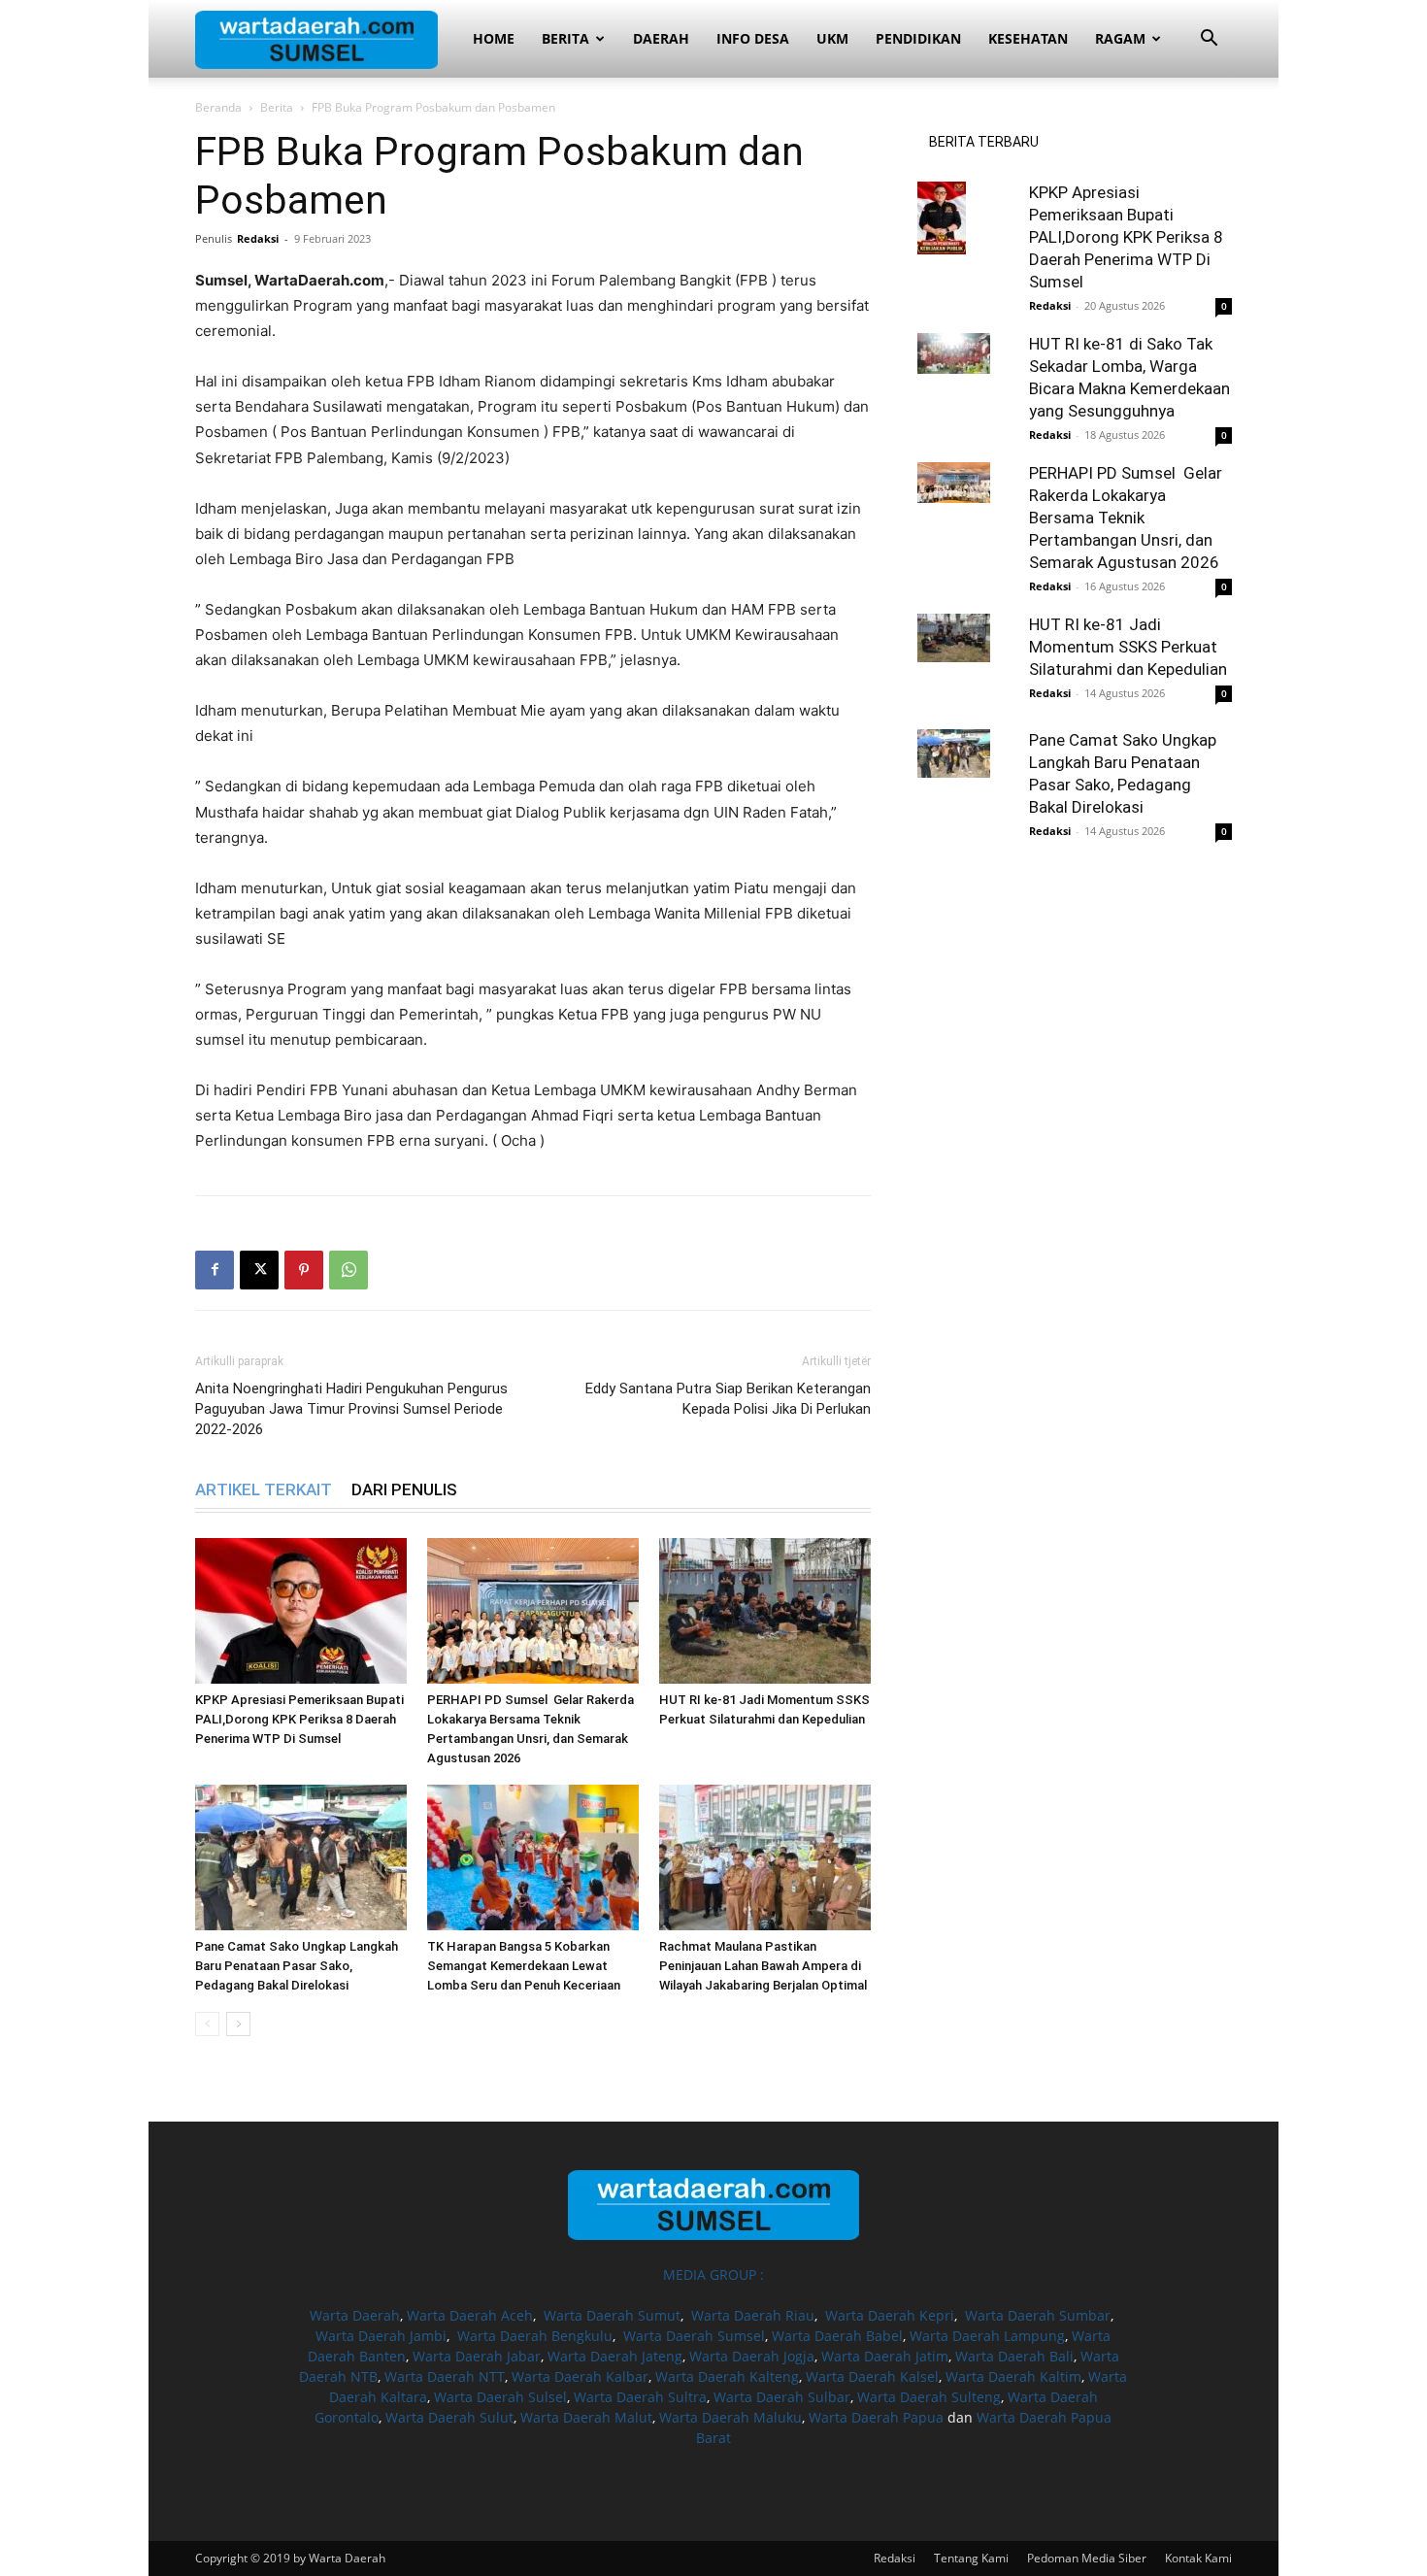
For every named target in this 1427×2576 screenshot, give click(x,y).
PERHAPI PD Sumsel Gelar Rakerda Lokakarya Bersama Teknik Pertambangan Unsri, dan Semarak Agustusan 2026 (1126, 518)
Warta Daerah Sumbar (1038, 2315)
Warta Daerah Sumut (612, 2315)
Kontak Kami (1198, 2558)
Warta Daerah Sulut (449, 2417)
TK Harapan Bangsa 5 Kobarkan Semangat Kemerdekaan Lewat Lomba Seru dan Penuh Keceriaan (524, 1966)
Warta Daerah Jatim (885, 2356)
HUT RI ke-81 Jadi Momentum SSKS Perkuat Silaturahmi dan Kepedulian (1128, 647)
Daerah (661, 38)
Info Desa (753, 38)
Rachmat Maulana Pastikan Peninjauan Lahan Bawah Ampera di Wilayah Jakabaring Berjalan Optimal (763, 1966)
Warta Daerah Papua (876, 2417)
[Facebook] (215, 1270)
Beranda (218, 107)
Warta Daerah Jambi (381, 2336)
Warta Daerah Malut (586, 2417)
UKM (832, 38)
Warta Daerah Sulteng (929, 2397)
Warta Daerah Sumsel (694, 2336)
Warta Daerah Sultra (640, 2397)
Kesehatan (1028, 38)
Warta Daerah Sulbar (782, 2397)
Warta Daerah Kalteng (727, 2376)
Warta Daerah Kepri (890, 2315)
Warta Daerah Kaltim (1013, 2376)
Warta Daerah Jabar (477, 2356)
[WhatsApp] (348, 1270)
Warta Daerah (355, 2315)
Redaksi (258, 238)
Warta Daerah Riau (753, 2315)
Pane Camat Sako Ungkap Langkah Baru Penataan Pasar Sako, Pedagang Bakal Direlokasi (297, 1966)
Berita (565, 38)
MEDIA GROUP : (713, 2275)
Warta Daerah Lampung (987, 2336)
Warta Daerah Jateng (615, 2356)
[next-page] (238, 2024)
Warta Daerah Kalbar (580, 2376)
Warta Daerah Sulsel (500, 2397)
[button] (1209, 40)
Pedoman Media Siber (1087, 2558)
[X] (259, 1270)
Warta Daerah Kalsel (872, 2376)
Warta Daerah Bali (1014, 2356)
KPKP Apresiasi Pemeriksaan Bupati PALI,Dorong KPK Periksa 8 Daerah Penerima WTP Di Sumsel (299, 1719)
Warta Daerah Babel (837, 2336)
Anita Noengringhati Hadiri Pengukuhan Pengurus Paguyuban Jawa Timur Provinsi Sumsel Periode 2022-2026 (351, 1409)
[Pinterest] (304, 1270)
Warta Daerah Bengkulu (535, 2336)
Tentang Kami (971, 2558)
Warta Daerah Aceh (470, 2315)
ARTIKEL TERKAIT (264, 1489)
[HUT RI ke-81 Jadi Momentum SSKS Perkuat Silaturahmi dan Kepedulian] (765, 1611)
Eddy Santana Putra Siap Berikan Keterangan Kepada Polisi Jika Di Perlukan (728, 1399)
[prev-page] (207, 2024)
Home (494, 38)
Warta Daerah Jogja (752, 2356)
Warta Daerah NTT (445, 2376)
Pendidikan (918, 38)
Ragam (1120, 38)
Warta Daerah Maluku (730, 2417)
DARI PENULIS (404, 1489)
